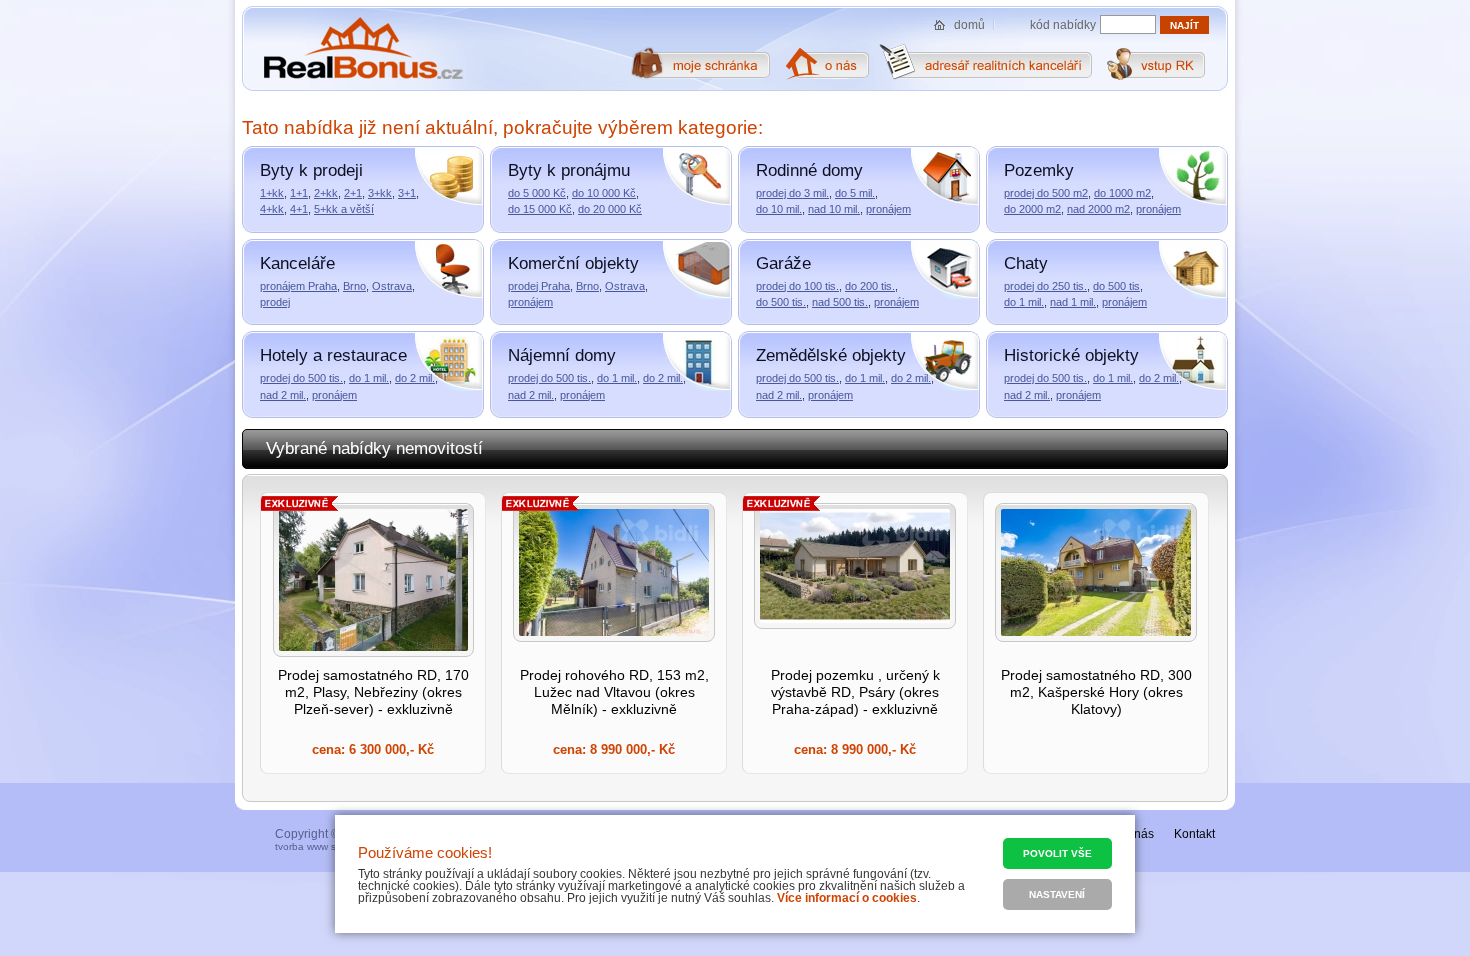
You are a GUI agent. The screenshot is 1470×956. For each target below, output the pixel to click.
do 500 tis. (781, 302)
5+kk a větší (344, 209)
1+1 (299, 193)
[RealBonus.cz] (362, 49)
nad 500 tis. (840, 302)
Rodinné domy (809, 170)
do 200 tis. (870, 286)
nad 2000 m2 (1098, 209)
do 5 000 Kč (537, 193)
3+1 (407, 193)
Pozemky (1039, 170)
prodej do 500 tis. (301, 378)
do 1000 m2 (1122, 193)
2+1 (353, 193)
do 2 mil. (415, 378)
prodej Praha (539, 286)
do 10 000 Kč (604, 193)
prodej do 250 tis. (1045, 286)
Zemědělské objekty (831, 355)
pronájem (888, 209)
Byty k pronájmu (569, 170)
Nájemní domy (562, 355)
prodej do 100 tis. (797, 286)
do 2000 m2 (1032, 209)
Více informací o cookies (847, 898)
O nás (1138, 834)
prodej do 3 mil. (792, 193)
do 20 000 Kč (610, 209)
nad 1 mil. (1073, 302)
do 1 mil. (1024, 302)
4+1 (299, 209)
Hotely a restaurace (333, 355)
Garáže (783, 263)
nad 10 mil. (834, 209)
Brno (354, 286)
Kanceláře (297, 263)
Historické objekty (1071, 355)
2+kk (326, 193)
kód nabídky (1063, 25)
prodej (275, 302)
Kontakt (1194, 834)
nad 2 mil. (283, 395)
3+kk (380, 193)
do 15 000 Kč (540, 209)
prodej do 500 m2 (1046, 193)
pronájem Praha (298, 286)
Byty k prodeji (311, 170)
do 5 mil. (855, 193)
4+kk (272, 209)
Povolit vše (1057, 853)
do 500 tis (1116, 286)
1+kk (272, 193)
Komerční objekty (573, 263)
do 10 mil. (779, 209)
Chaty (1026, 263)
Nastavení (1057, 894)
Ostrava (392, 286)
